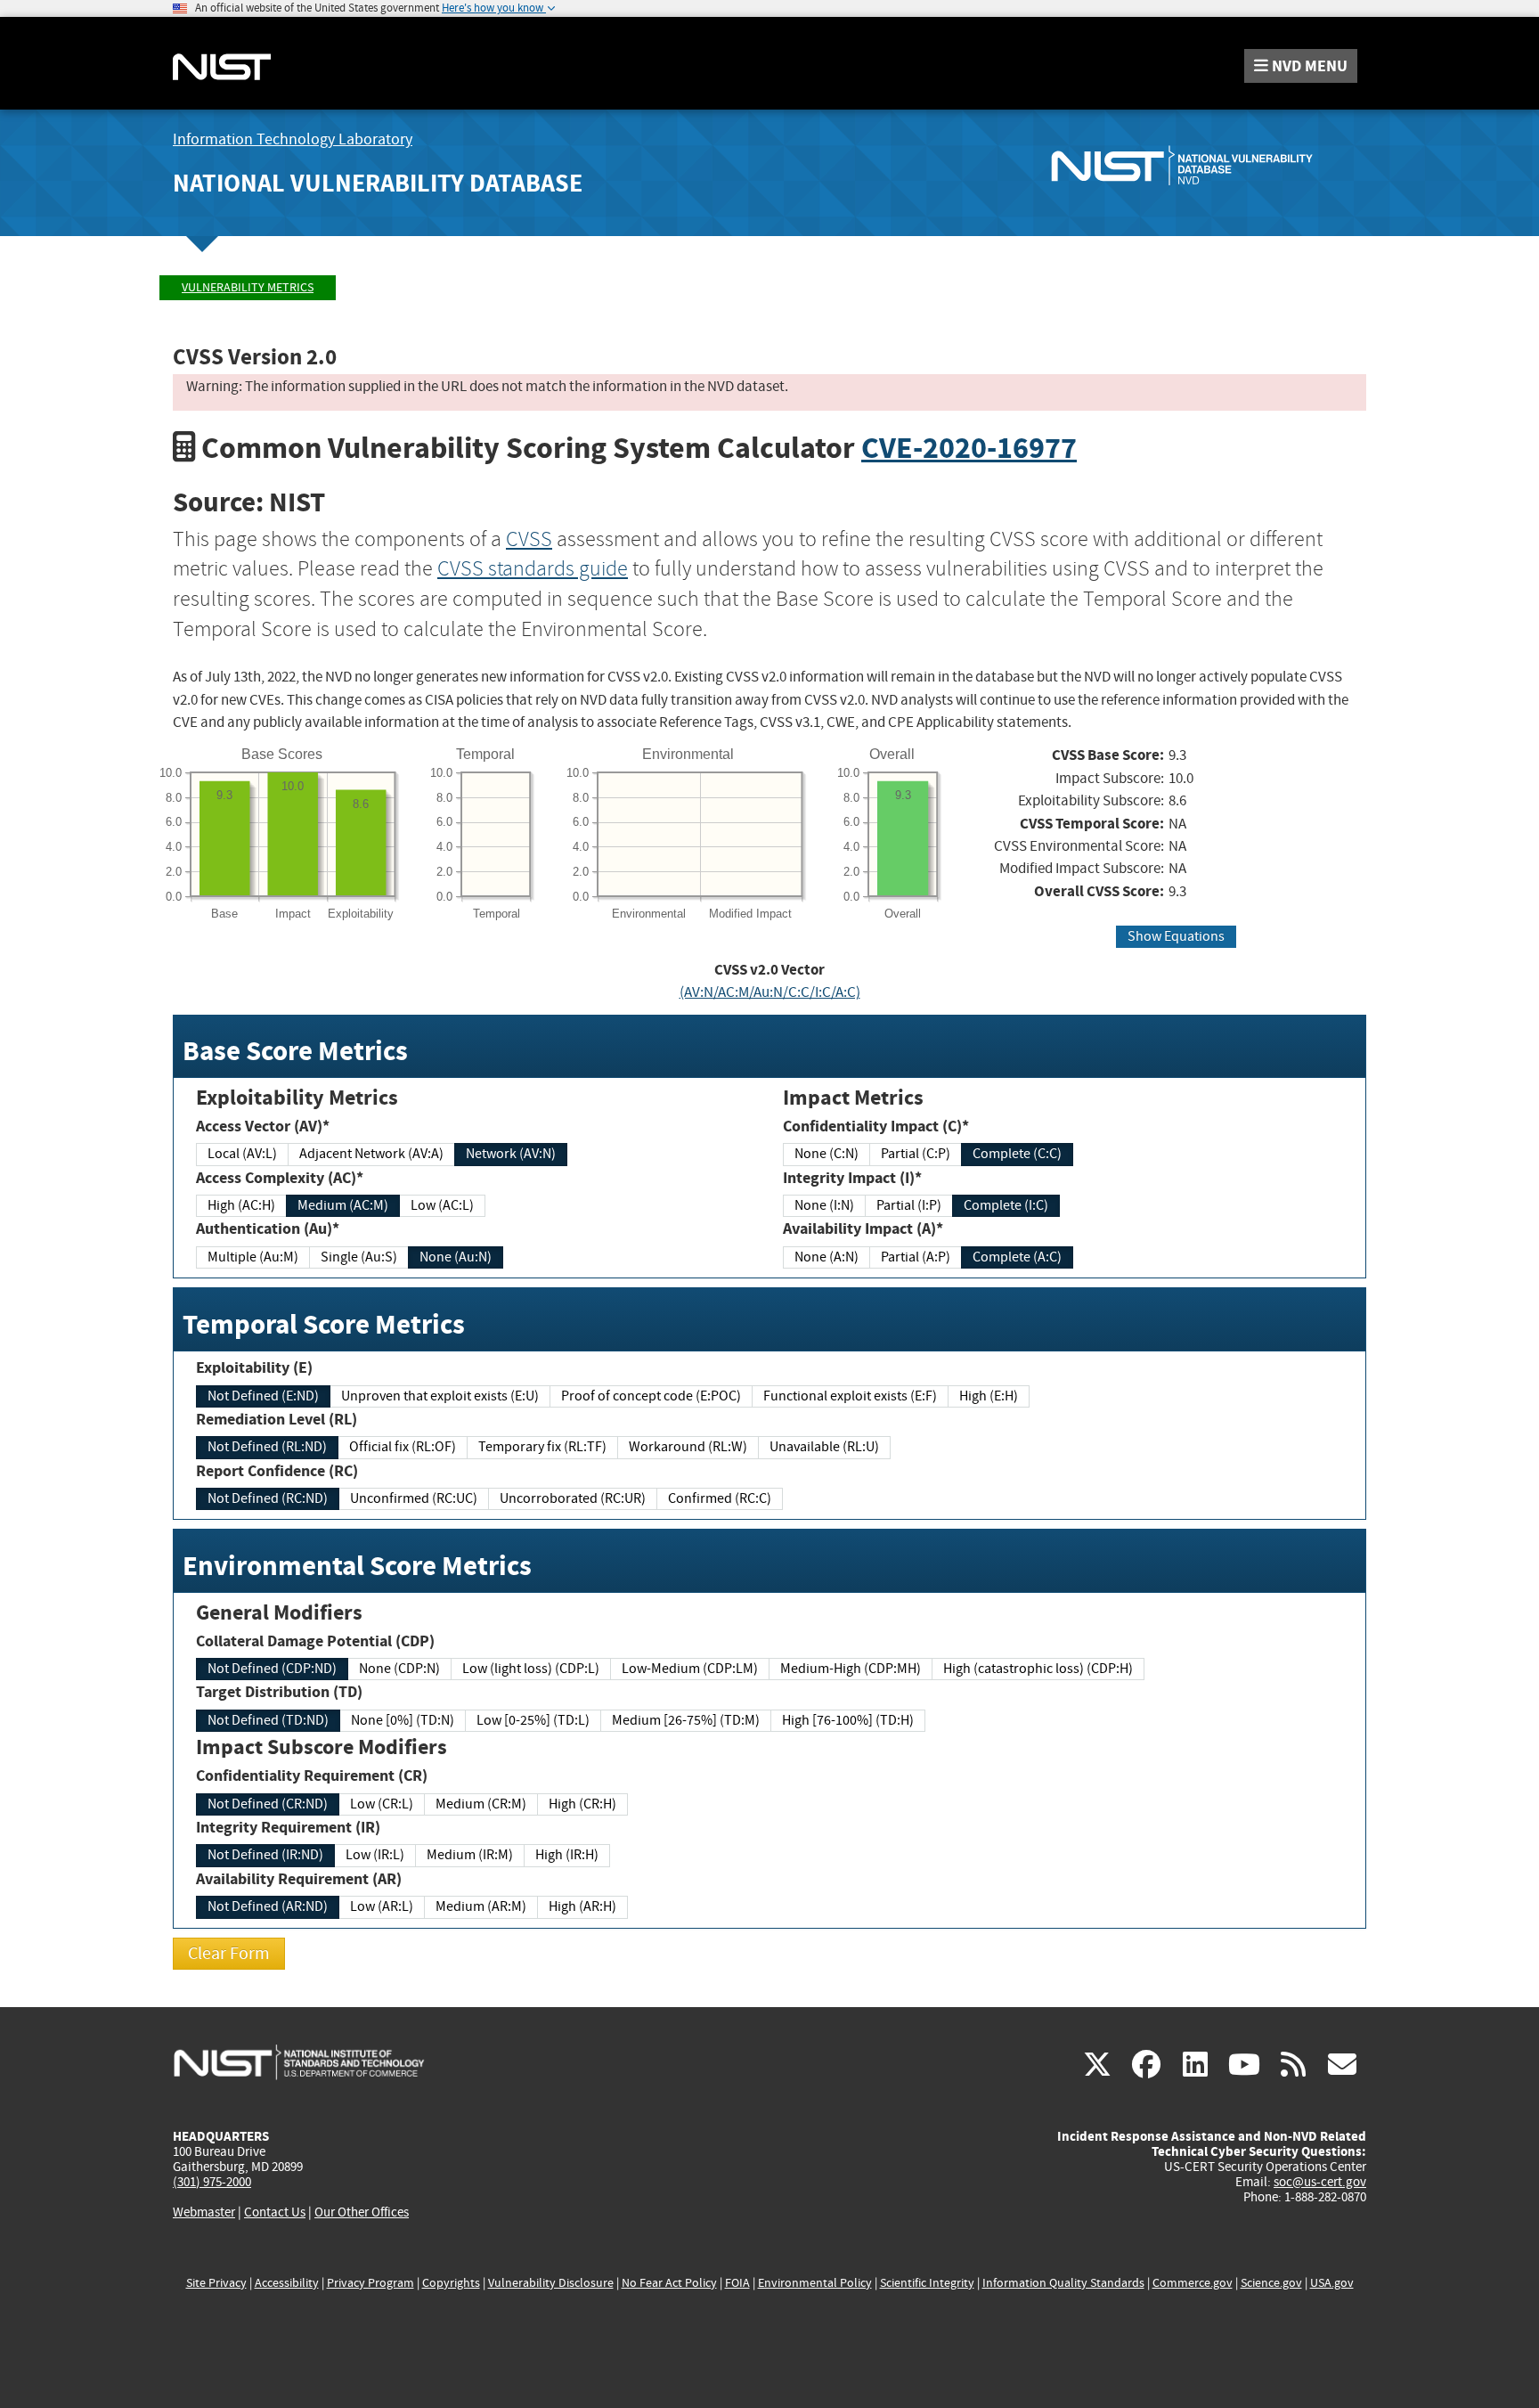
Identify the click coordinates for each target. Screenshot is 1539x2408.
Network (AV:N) (511, 1154)
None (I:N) (824, 1205)
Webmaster (204, 2212)
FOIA (737, 2283)
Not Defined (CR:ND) (268, 1804)
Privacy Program (370, 2283)
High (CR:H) (582, 1804)
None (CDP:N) (399, 1669)
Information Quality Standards (1063, 2283)
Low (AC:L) (442, 1205)
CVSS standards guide (533, 568)
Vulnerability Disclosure (551, 2283)
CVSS (529, 539)
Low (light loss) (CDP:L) (531, 1669)
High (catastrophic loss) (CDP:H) (1038, 1669)
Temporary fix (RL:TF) (542, 1447)
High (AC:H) (241, 1205)
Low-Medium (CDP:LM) (690, 1669)
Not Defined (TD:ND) (268, 1720)
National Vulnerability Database (378, 183)
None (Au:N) (456, 1257)
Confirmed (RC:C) (720, 1498)
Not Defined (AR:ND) (268, 1906)
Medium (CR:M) (481, 1804)
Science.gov (1271, 2283)
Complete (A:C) (1017, 1257)
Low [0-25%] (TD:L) (533, 1720)
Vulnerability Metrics (248, 287)
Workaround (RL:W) (688, 1447)
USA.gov (1332, 2283)
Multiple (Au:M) (253, 1257)
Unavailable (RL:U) (824, 1447)
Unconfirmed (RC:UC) (414, 1498)
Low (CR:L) (382, 1804)
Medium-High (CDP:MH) (851, 1669)
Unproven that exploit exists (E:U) (440, 1396)
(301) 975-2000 (212, 2182)
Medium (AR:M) (481, 1906)
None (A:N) (826, 1257)
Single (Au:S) (359, 1257)
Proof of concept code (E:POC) (651, 1396)
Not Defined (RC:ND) (268, 1498)
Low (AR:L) (382, 1906)
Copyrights (451, 2283)
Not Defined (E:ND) (263, 1396)
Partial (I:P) (909, 1205)
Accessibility (287, 2283)
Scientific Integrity (927, 2283)
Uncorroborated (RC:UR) (573, 1498)
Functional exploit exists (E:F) (850, 1396)
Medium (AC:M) (343, 1205)
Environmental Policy (815, 2283)
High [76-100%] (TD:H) (848, 1720)
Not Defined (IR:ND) (265, 1855)
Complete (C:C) (1017, 1154)
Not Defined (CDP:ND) (272, 1669)
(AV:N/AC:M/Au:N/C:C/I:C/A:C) (770, 992)
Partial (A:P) (916, 1257)
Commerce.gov (1193, 2283)
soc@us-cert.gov (1320, 2182)
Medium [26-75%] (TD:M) (686, 1720)
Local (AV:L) (242, 1154)
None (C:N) (826, 1154)
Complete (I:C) (1006, 1205)
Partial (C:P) (916, 1154)
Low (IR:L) (375, 1855)
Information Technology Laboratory (293, 139)
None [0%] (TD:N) (403, 1720)
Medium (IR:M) (470, 1855)
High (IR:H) (567, 1855)
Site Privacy (216, 2283)
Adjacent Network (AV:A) (371, 1154)
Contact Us (275, 2212)
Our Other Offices (362, 2212)
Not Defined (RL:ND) (267, 1447)
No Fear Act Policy (669, 2283)
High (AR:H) (582, 1906)
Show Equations (1176, 936)
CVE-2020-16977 (969, 448)
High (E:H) (989, 1396)
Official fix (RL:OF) (403, 1447)
